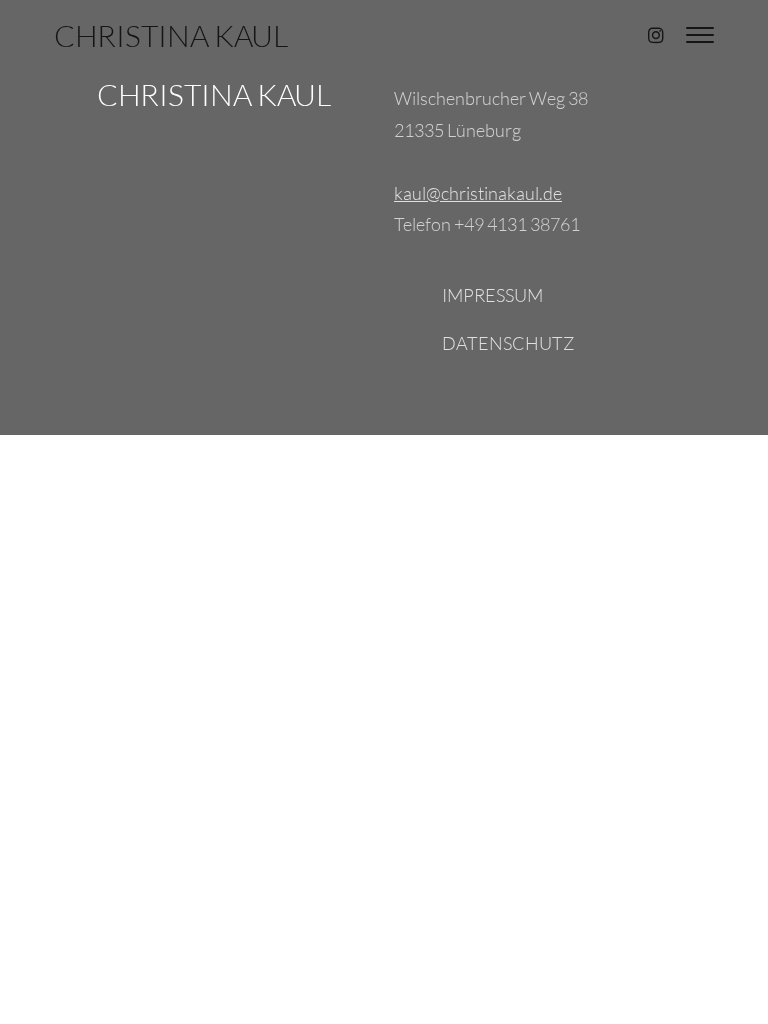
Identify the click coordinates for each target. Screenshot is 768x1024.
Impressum (492, 295)
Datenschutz (508, 343)
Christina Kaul (171, 35)
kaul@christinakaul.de (478, 193)
